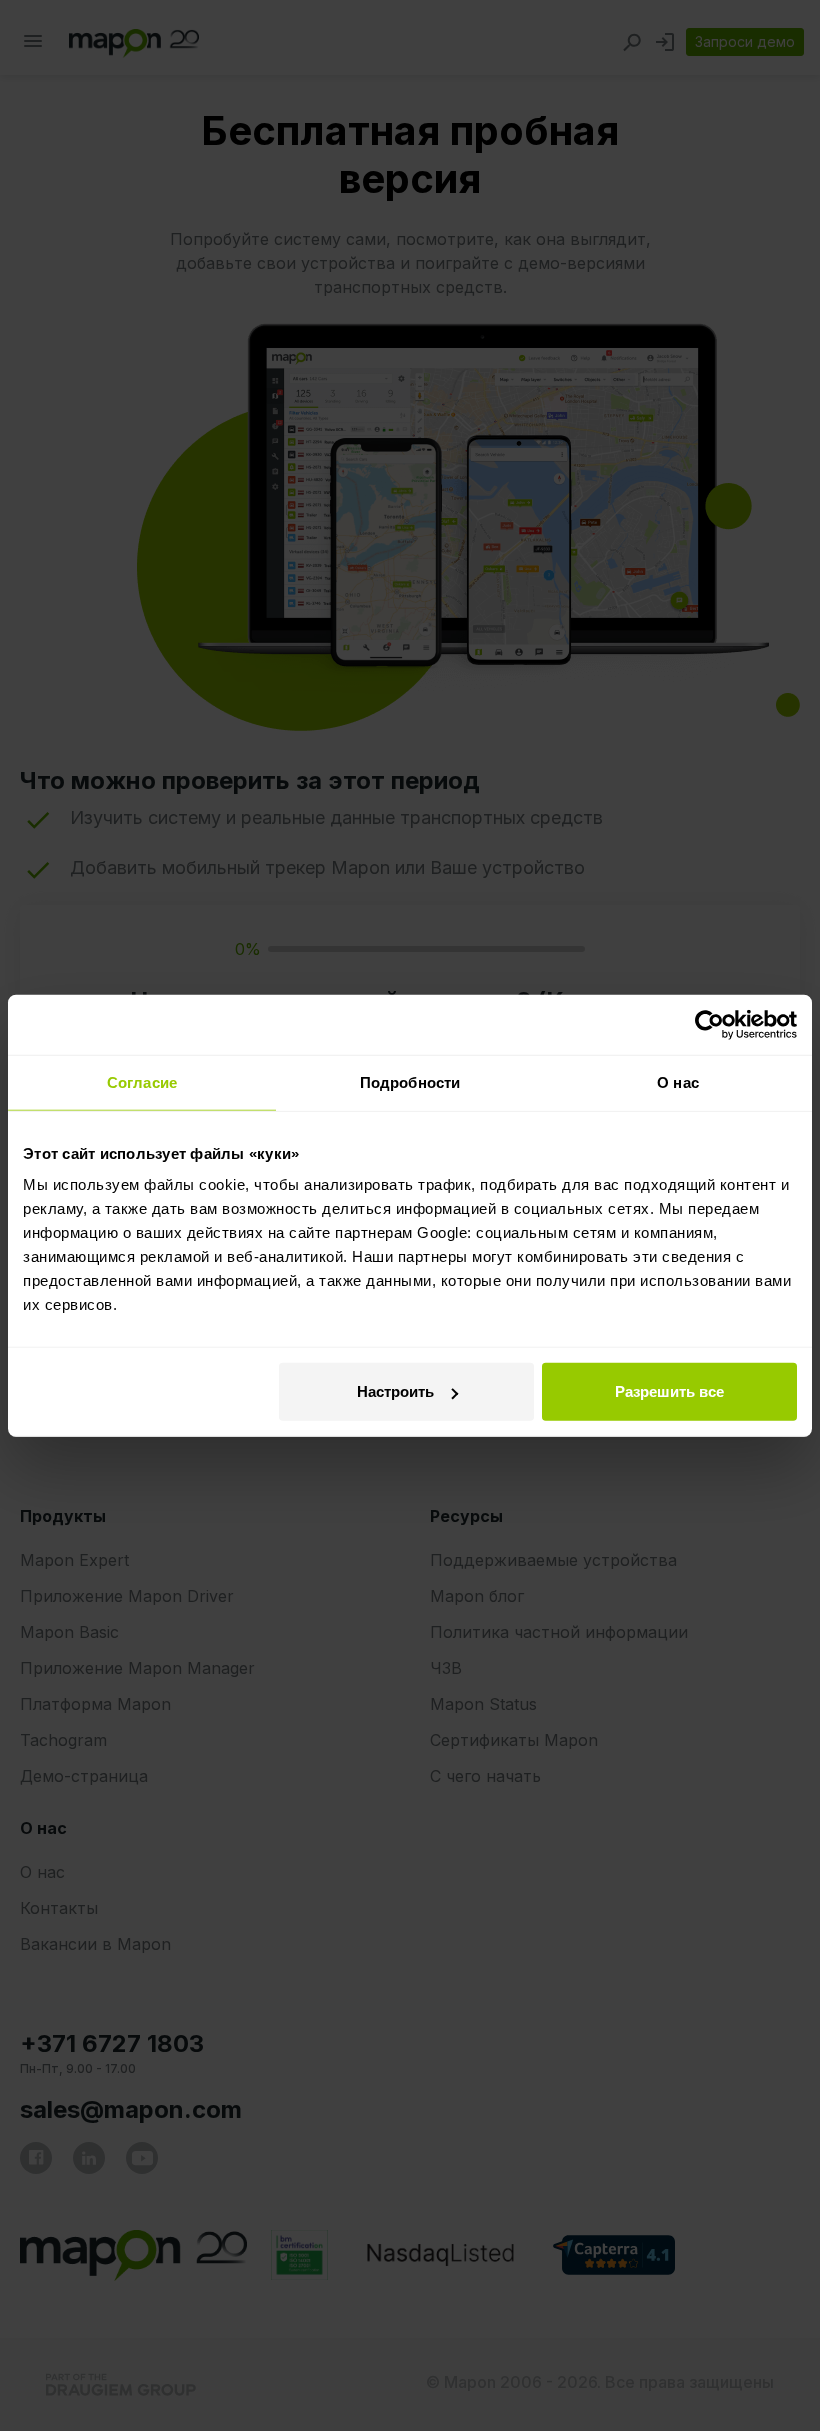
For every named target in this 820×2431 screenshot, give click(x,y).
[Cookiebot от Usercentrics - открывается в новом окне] (709, 1024)
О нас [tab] (678, 1081)
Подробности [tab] (410, 1081)
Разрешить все (669, 1391)
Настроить (395, 1391)
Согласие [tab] (142, 1081)
